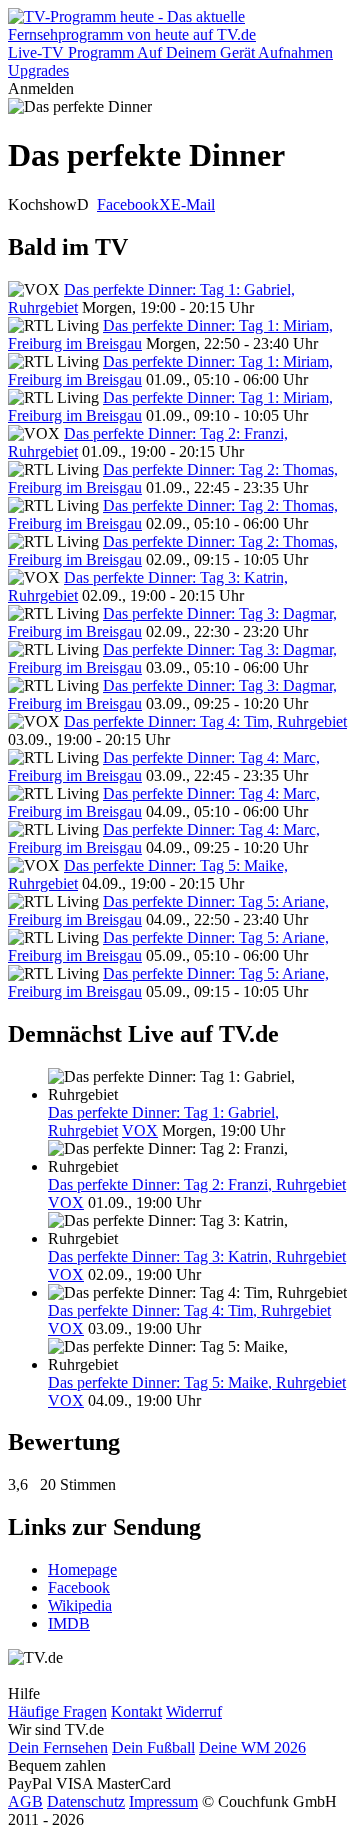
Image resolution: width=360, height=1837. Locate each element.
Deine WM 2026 (252, 1747)
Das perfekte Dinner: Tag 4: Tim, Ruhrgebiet (205, 721)
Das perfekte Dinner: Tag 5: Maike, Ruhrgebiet (197, 1382)
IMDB (69, 1623)
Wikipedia (80, 1605)
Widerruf (194, 1711)
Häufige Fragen (57, 1711)
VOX (140, 1130)
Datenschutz (86, 1801)
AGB (25, 1801)
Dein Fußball (153, 1747)
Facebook (128, 204)
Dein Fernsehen (58, 1747)
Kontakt (136, 1711)
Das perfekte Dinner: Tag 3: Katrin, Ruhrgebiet (197, 1256)
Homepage (82, 1569)
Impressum (163, 1801)
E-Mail (193, 204)
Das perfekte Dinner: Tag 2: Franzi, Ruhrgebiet (197, 1184)
